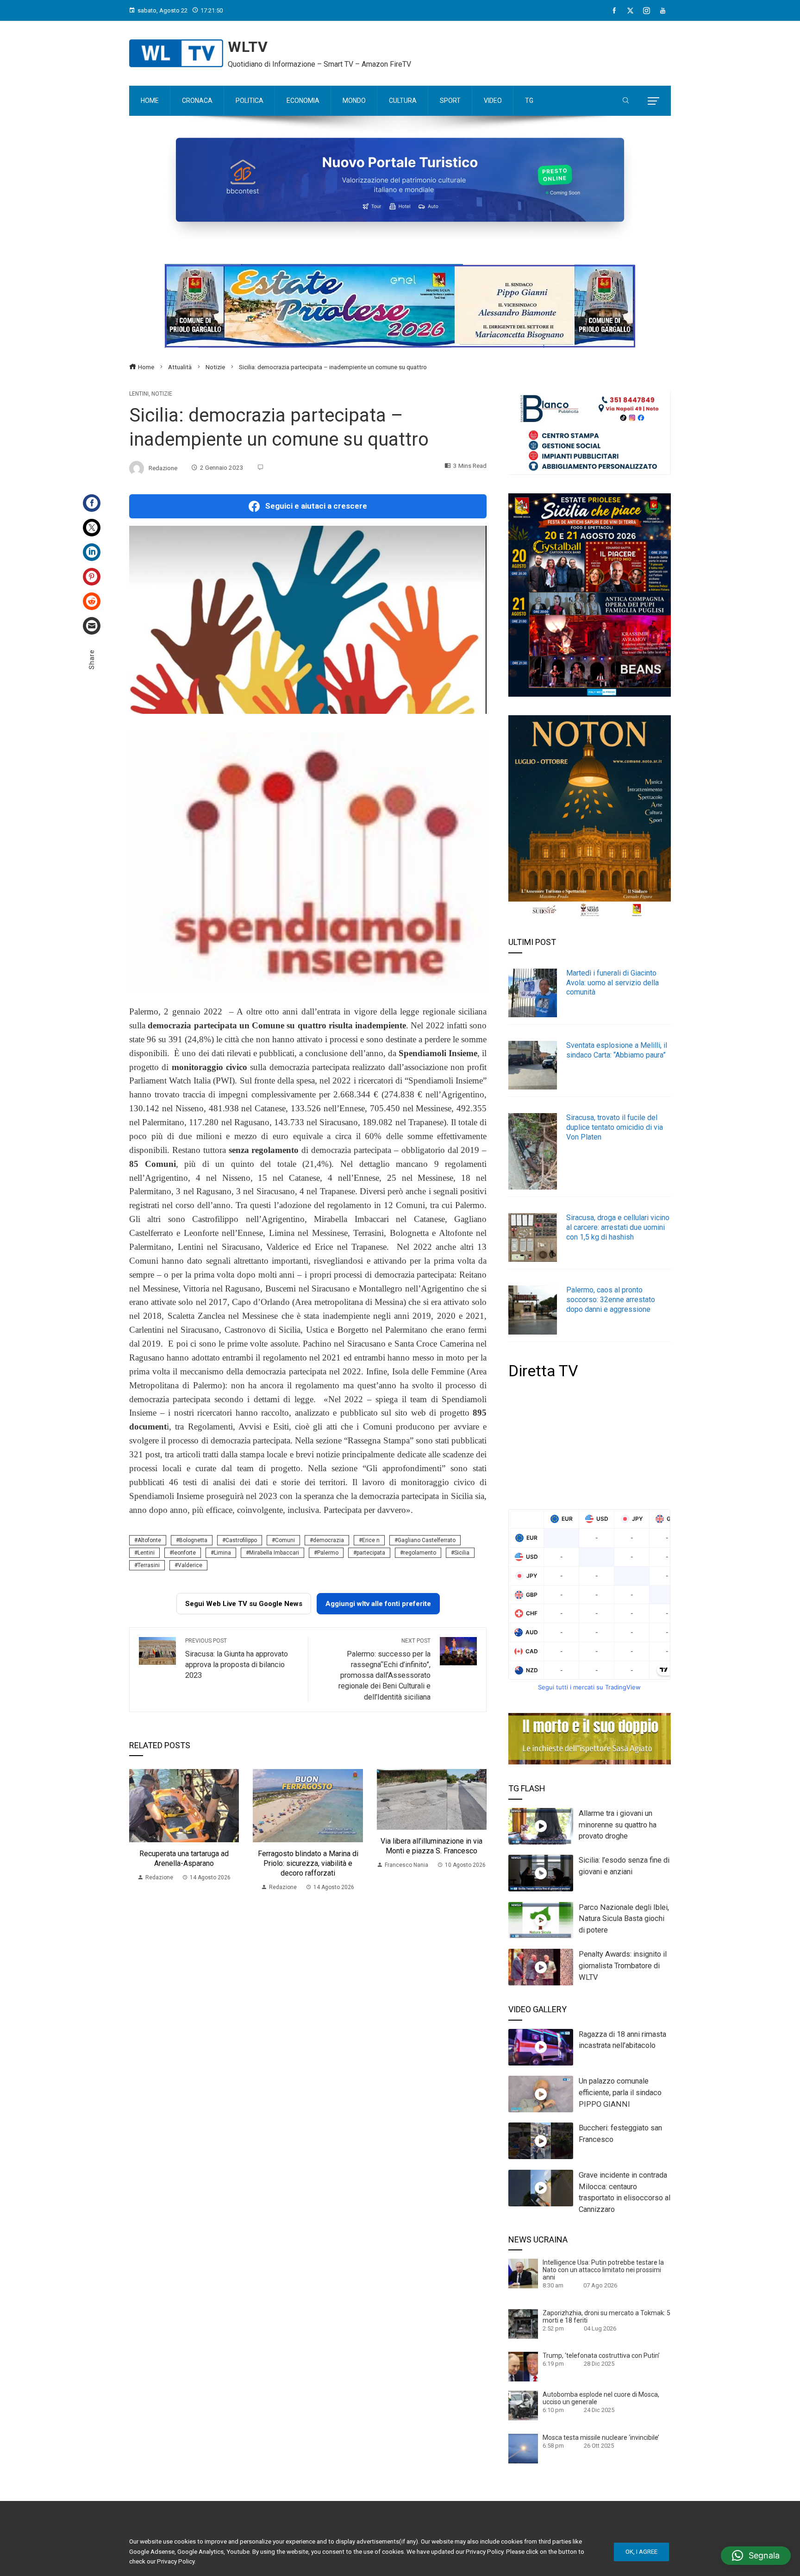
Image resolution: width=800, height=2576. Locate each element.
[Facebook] (614, 11)
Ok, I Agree (641, 2552)
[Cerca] (626, 101)
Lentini (139, 394)
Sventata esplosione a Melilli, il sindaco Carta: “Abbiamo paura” (617, 1050)
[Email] (92, 626)
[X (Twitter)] (630, 11)
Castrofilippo (241, 1540)
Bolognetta (193, 1540)
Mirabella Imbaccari (274, 1553)
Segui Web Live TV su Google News (244, 1604)
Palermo (328, 1553)
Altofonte (149, 1540)
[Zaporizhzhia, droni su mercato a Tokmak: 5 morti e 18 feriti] (523, 2324)
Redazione (163, 467)
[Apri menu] (653, 101)
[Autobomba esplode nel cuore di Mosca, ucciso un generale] (523, 2405)
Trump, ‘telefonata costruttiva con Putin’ (601, 2356)
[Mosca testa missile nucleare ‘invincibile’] (523, 2448)
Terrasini (149, 1565)
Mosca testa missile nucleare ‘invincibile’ (601, 2437)
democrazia (328, 1540)
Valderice (190, 1565)
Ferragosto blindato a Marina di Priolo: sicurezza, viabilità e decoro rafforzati (308, 1863)
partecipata (371, 1553)
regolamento (420, 1553)
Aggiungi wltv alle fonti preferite (378, 1604)
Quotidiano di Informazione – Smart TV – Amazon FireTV (319, 64)
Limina (222, 1553)
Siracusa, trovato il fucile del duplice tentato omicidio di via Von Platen (615, 1127)
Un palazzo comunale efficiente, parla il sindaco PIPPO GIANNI (620, 2093)
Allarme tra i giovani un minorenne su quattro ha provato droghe (618, 1825)
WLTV (248, 47)
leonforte (184, 1553)
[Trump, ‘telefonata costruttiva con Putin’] (523, 2366)
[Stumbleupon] (92, 601)
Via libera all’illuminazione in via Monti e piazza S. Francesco (431, 1846)
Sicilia (462, 1553)
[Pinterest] (92, 577)
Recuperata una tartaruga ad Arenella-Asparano (184, 1858)
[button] (756, 2556)
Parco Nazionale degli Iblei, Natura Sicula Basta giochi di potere (624, 1919)
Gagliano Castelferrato (427, 1540)
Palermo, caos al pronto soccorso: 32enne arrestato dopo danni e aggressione (611, 1300)
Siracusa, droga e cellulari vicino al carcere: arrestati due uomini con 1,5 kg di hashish (618, 1227)
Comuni (285, 1540)
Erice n (371, 1540)
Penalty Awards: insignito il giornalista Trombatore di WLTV (623, 1966)
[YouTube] (663, 11)
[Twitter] (92, 528)
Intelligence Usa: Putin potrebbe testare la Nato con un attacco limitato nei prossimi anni (603, 2270)
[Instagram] (647, 11)
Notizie (162, 394)
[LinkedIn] (92, 552)
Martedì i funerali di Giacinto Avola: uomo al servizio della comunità (612, 983)
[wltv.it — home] (176, 53)
